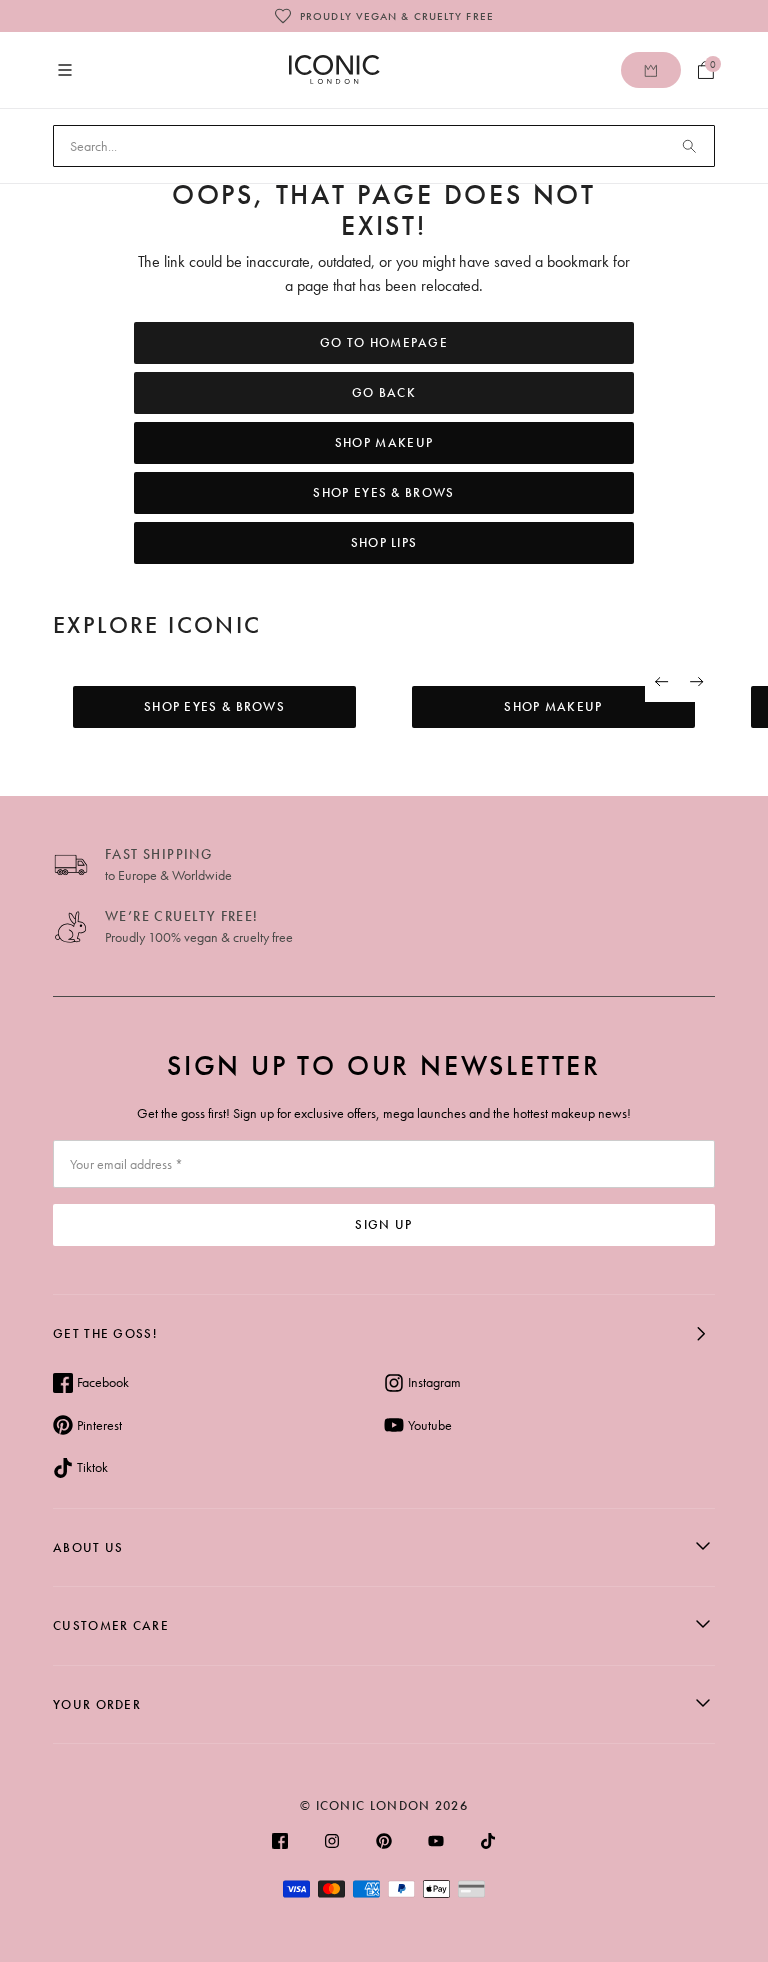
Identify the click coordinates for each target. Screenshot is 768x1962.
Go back (384, 392)
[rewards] (651, 70)
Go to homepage (384, 342)
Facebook (103, 1382)
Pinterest (99, 1425)
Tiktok (92, 1467)
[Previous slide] (662, 682)
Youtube (430, 1425)
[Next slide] (697, 682)
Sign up (383, 1224)
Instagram (434, 1382)
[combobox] (384, 146)
